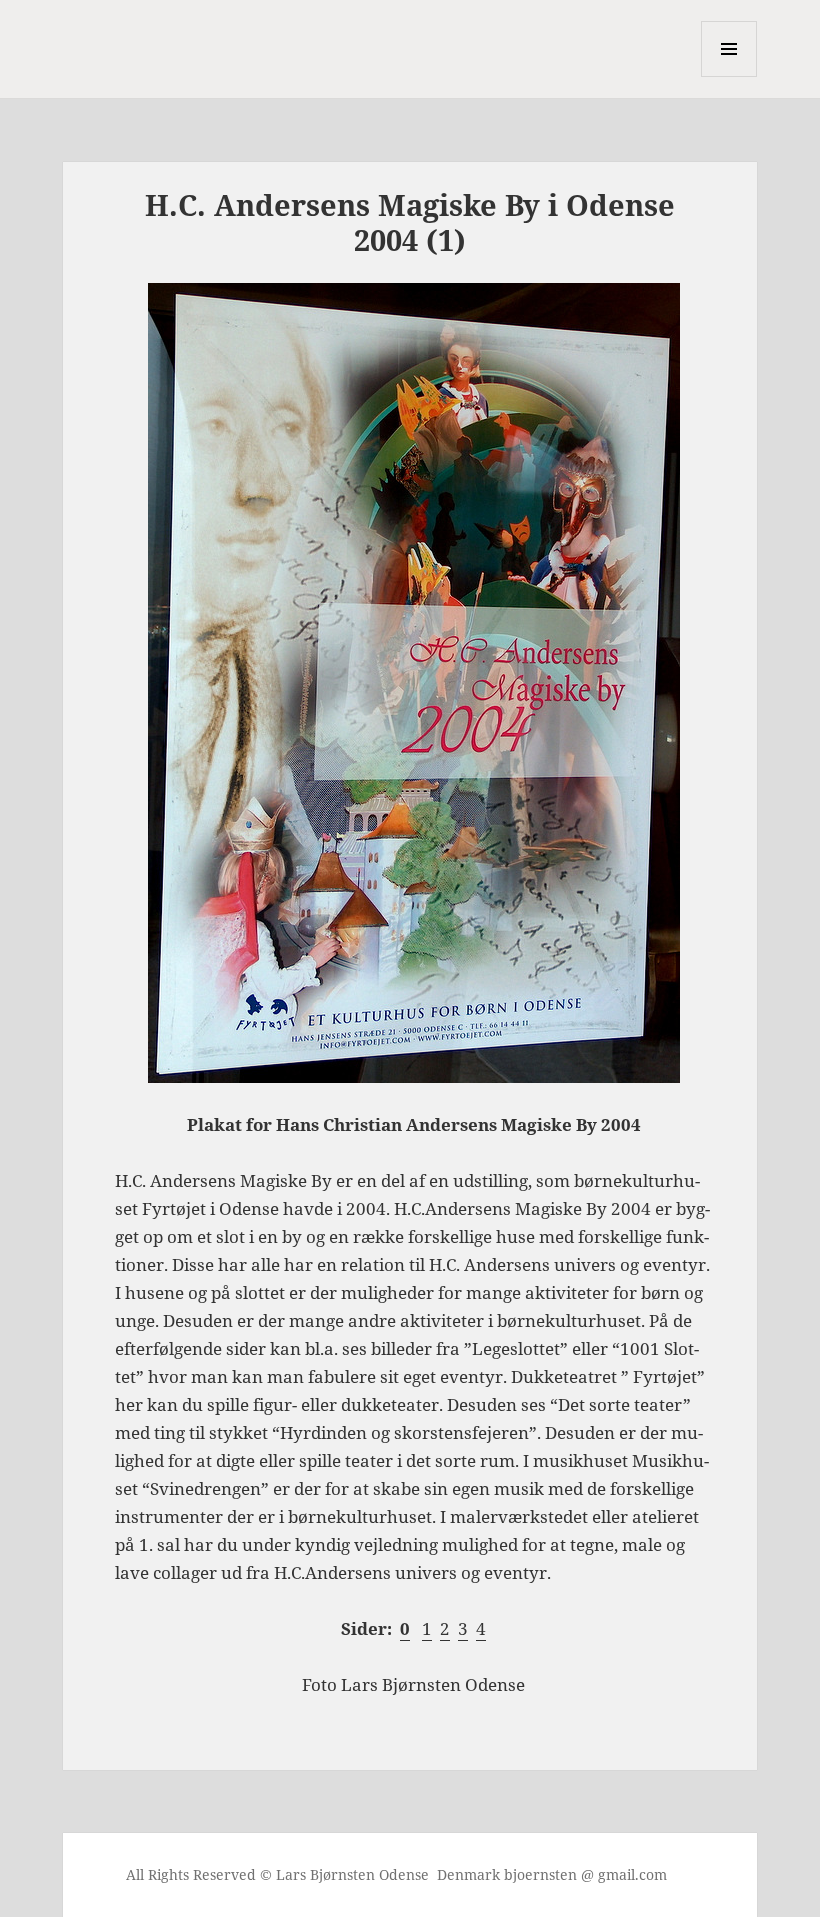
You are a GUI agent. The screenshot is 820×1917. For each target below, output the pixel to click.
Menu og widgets (729, 76)
